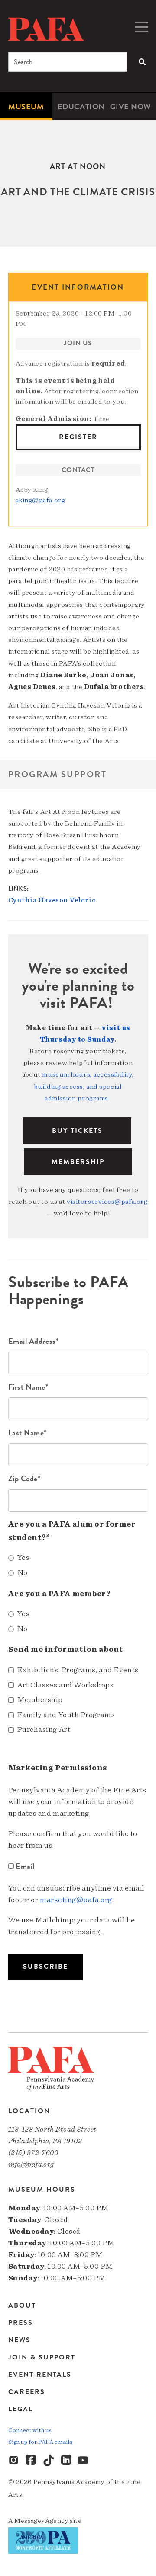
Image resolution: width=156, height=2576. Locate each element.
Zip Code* (24, 1478)
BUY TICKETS (77, 1131)
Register (78, 437)
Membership (78, 1162)
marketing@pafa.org (76, 1900)
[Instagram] (14, 2461)
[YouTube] (84, 2461)
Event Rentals (40, 2375)
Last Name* (28, 1433)
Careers (27, 2392)
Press (21, 2323)
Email (25, 1866)
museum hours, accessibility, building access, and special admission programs (84, 1086)
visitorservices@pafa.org (107, 1202)
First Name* (28, 1387)
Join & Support (42, 2357)
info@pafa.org (31, 2164)
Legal (21, 2409)
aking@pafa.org (41, 500)
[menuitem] (26, 107)
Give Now (130, 107)
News (19, 2340)
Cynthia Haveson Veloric (52, 900)
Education (81, 107)
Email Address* (34, 1341)
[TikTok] (49, 2461)
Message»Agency (41, 2521)
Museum (26, 107)
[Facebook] (32, 2461)
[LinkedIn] (66, 2461)
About (22, 2306)
